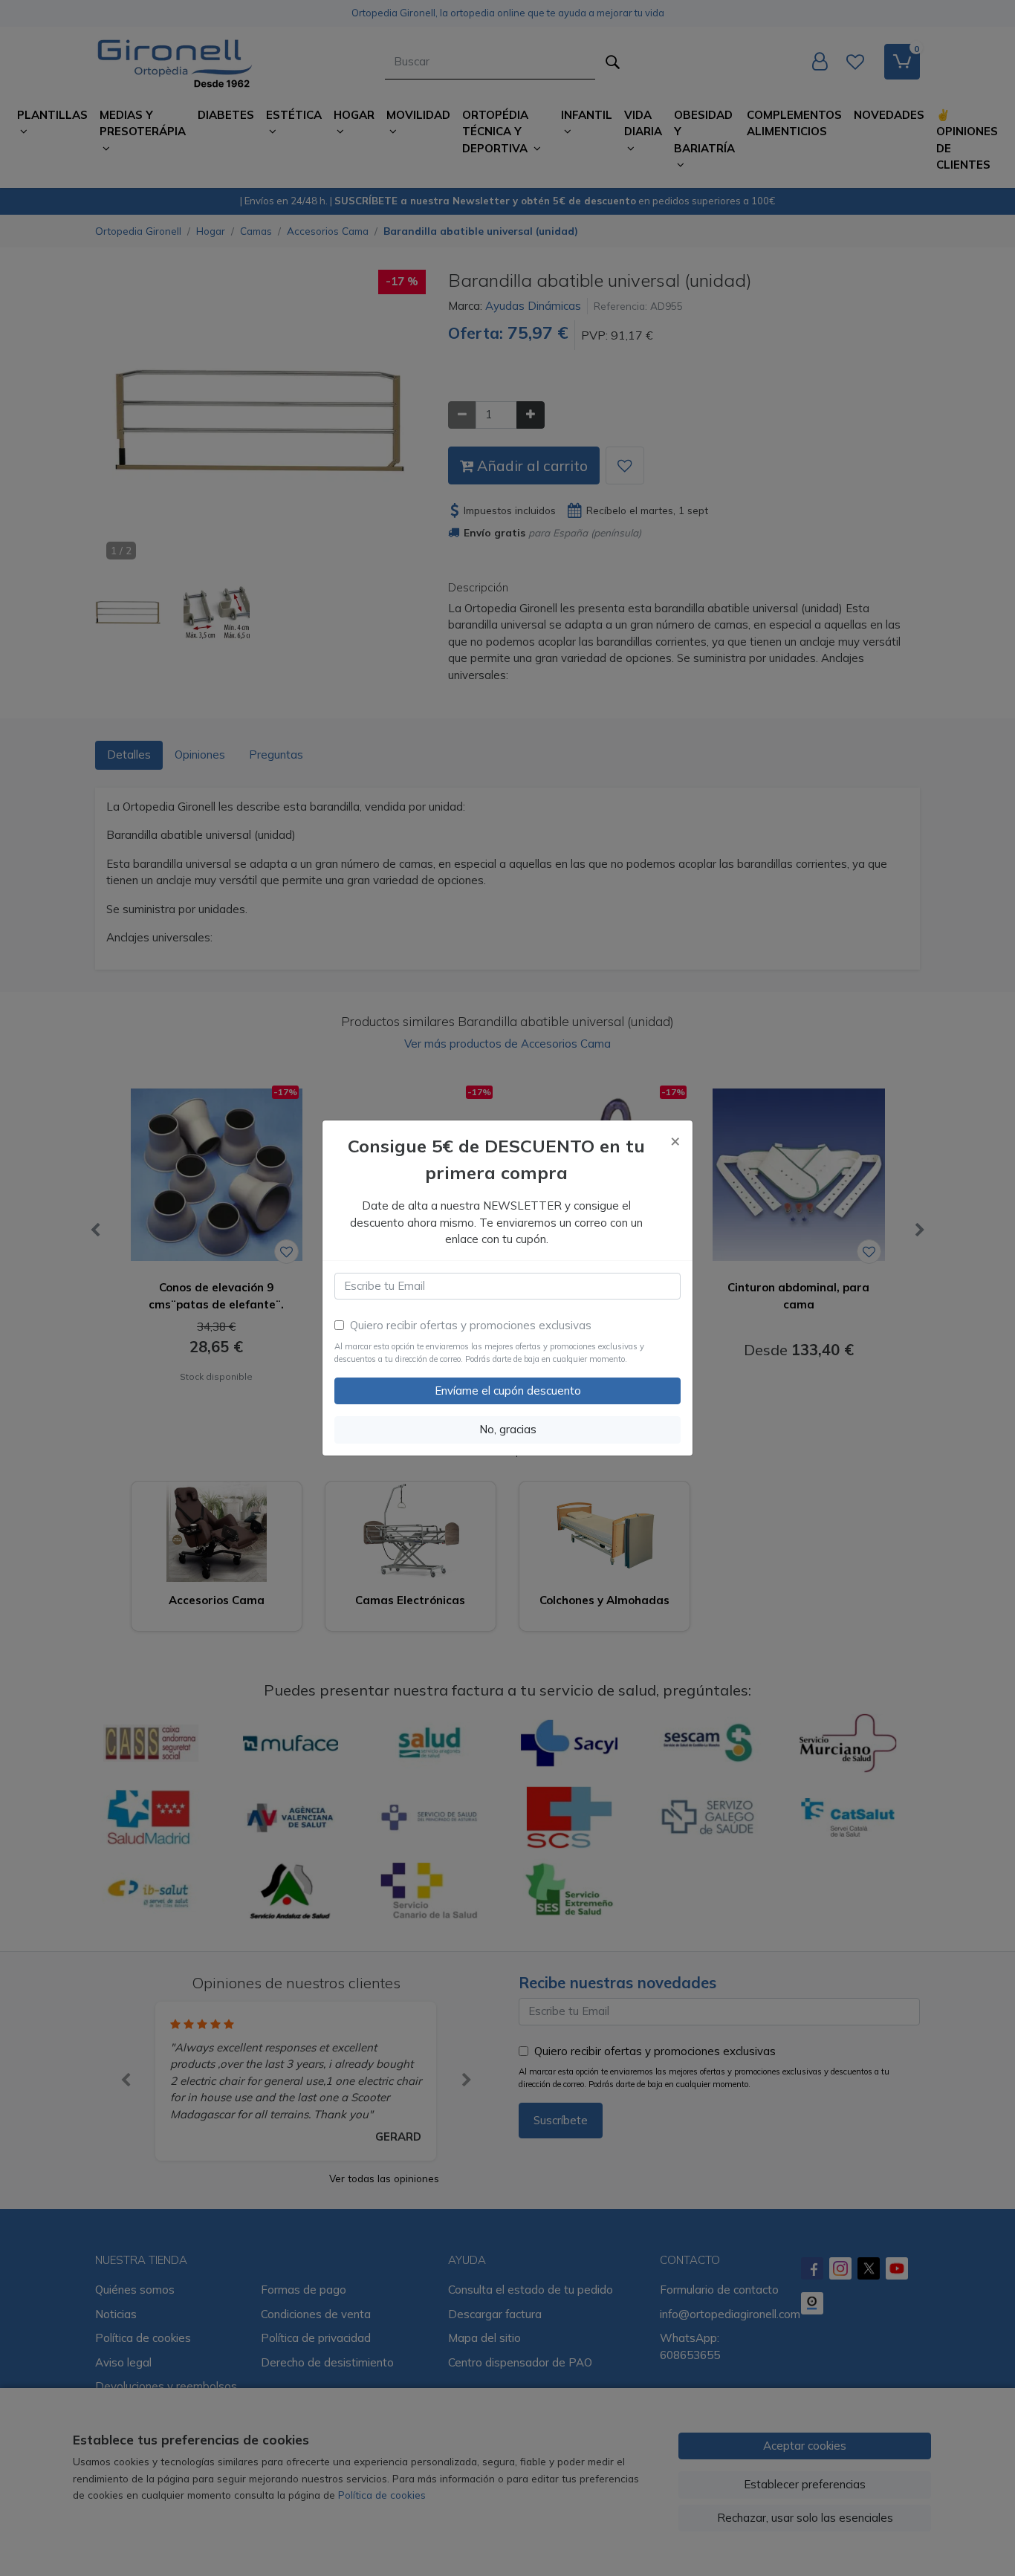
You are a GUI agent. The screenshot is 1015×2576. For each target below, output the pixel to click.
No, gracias (508, 1429)
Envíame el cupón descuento (508, 1391)
